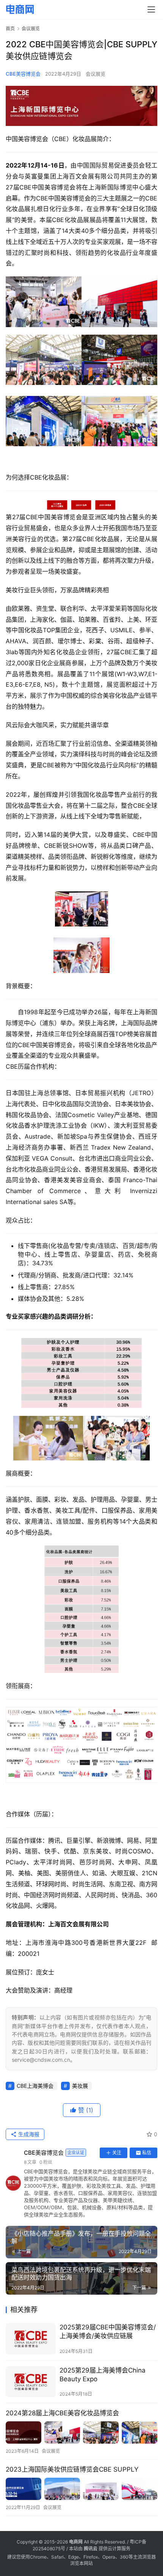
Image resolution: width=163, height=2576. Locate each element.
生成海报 (28, 2134)
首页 (10, 29)
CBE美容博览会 (23, 74)
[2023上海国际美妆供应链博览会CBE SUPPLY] (81, 2489)
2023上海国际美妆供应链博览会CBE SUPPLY (72, 2469)
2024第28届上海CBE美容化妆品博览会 (62, 2413)
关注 (117, 2153)
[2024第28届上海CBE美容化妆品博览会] (81, 2432)
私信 (147, 2153)
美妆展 (80, 2086)
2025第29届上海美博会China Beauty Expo (103, 2375)
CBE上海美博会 (35, 2086)
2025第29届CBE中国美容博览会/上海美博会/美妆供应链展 (108, 2332)
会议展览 (96, 74)
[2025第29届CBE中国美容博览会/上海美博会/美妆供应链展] (31, 2339)
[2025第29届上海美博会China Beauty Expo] (31, 2382)
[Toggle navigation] (151, 9)
